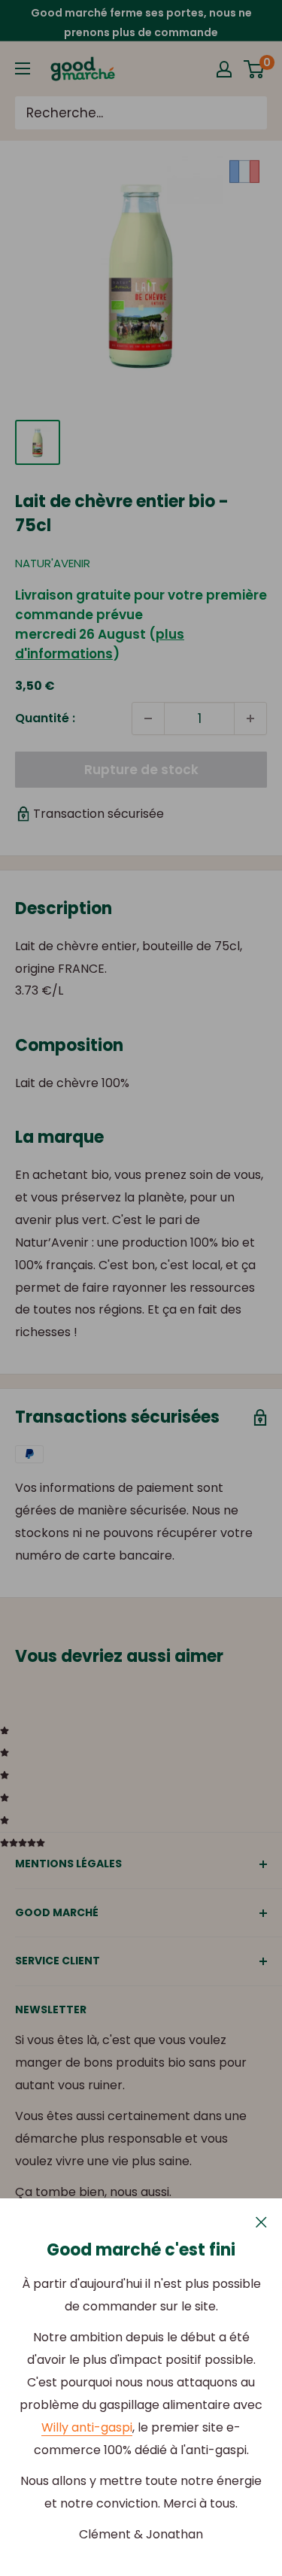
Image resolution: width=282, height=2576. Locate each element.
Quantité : (45, 718)
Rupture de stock (141, 770)
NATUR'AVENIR (53, 563)
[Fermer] (261, 2222)
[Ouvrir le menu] (23, 68)
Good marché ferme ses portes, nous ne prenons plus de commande (141, 23)
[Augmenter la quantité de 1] (250, 718)
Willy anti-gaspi (87, 2427)
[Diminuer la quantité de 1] (148, 718)
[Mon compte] (224, 69)
